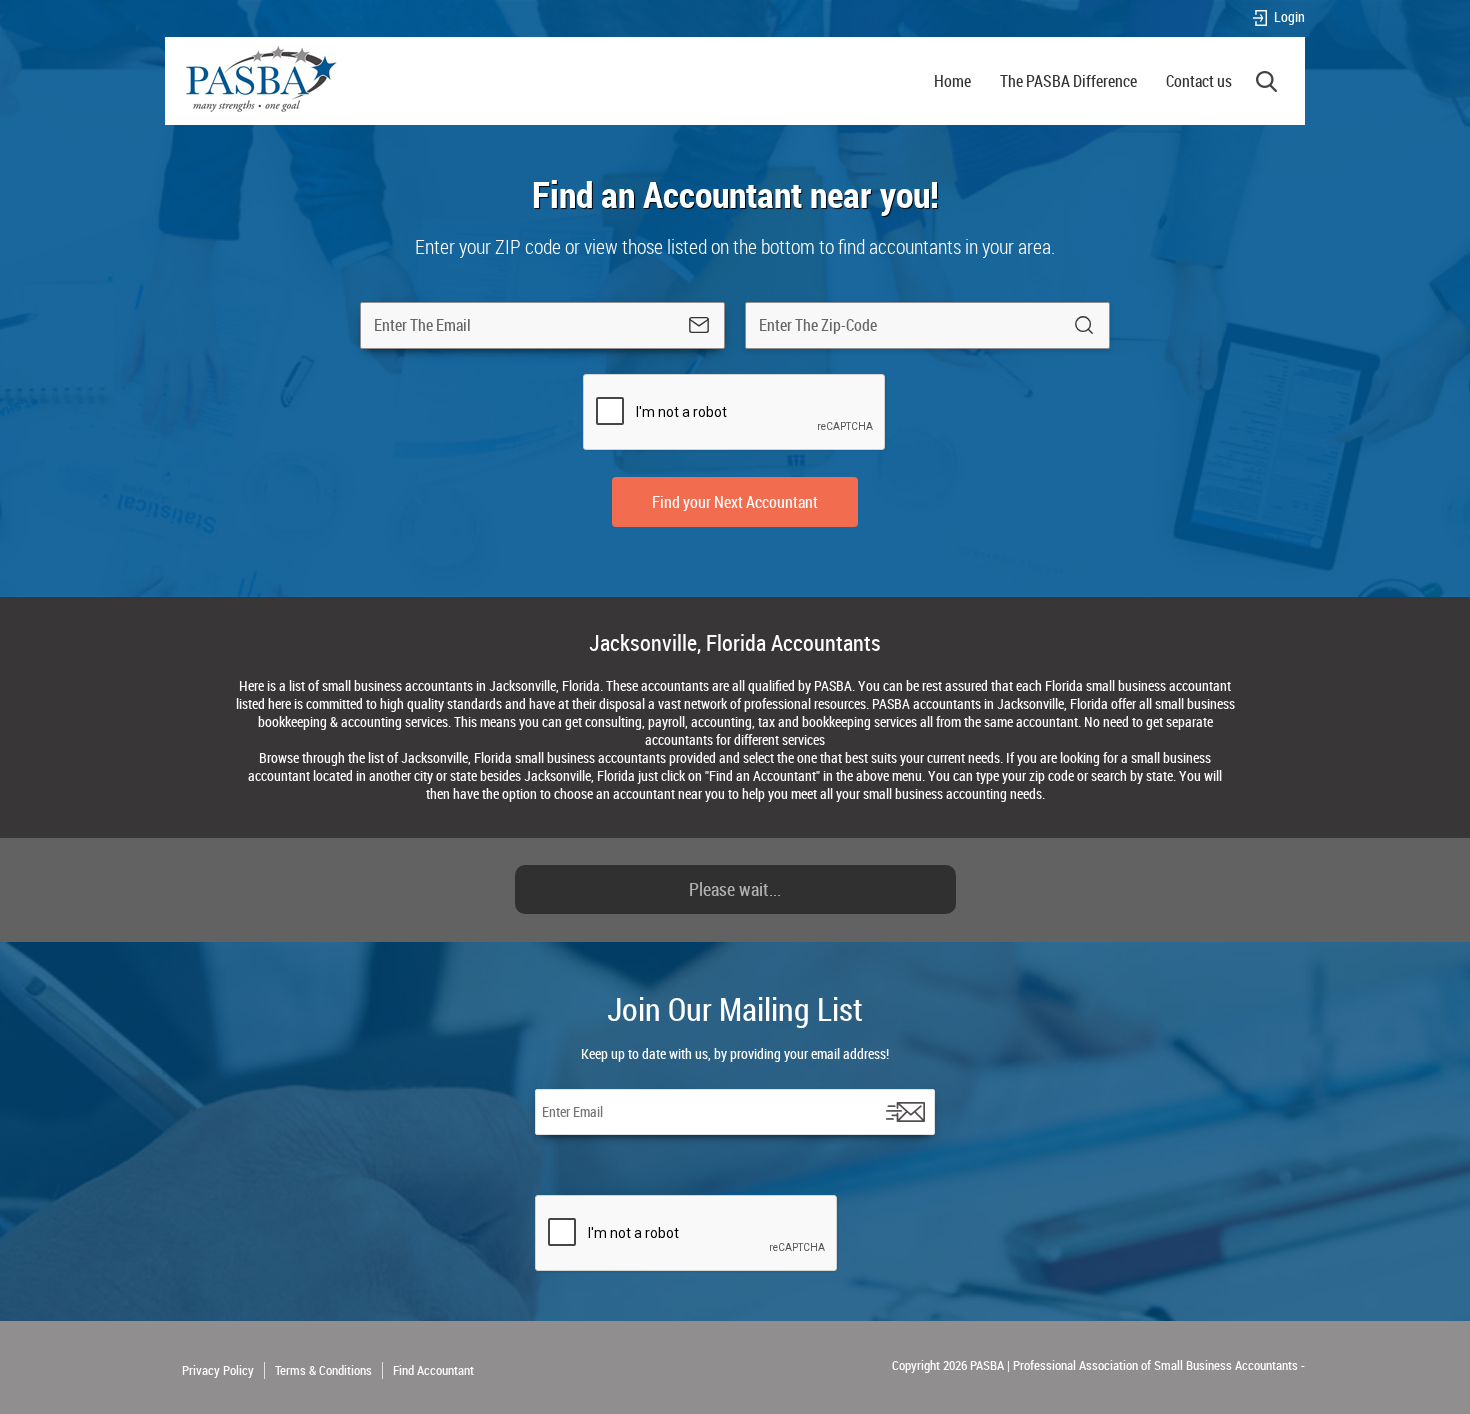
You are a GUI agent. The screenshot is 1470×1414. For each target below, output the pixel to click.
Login (1289, 17)
